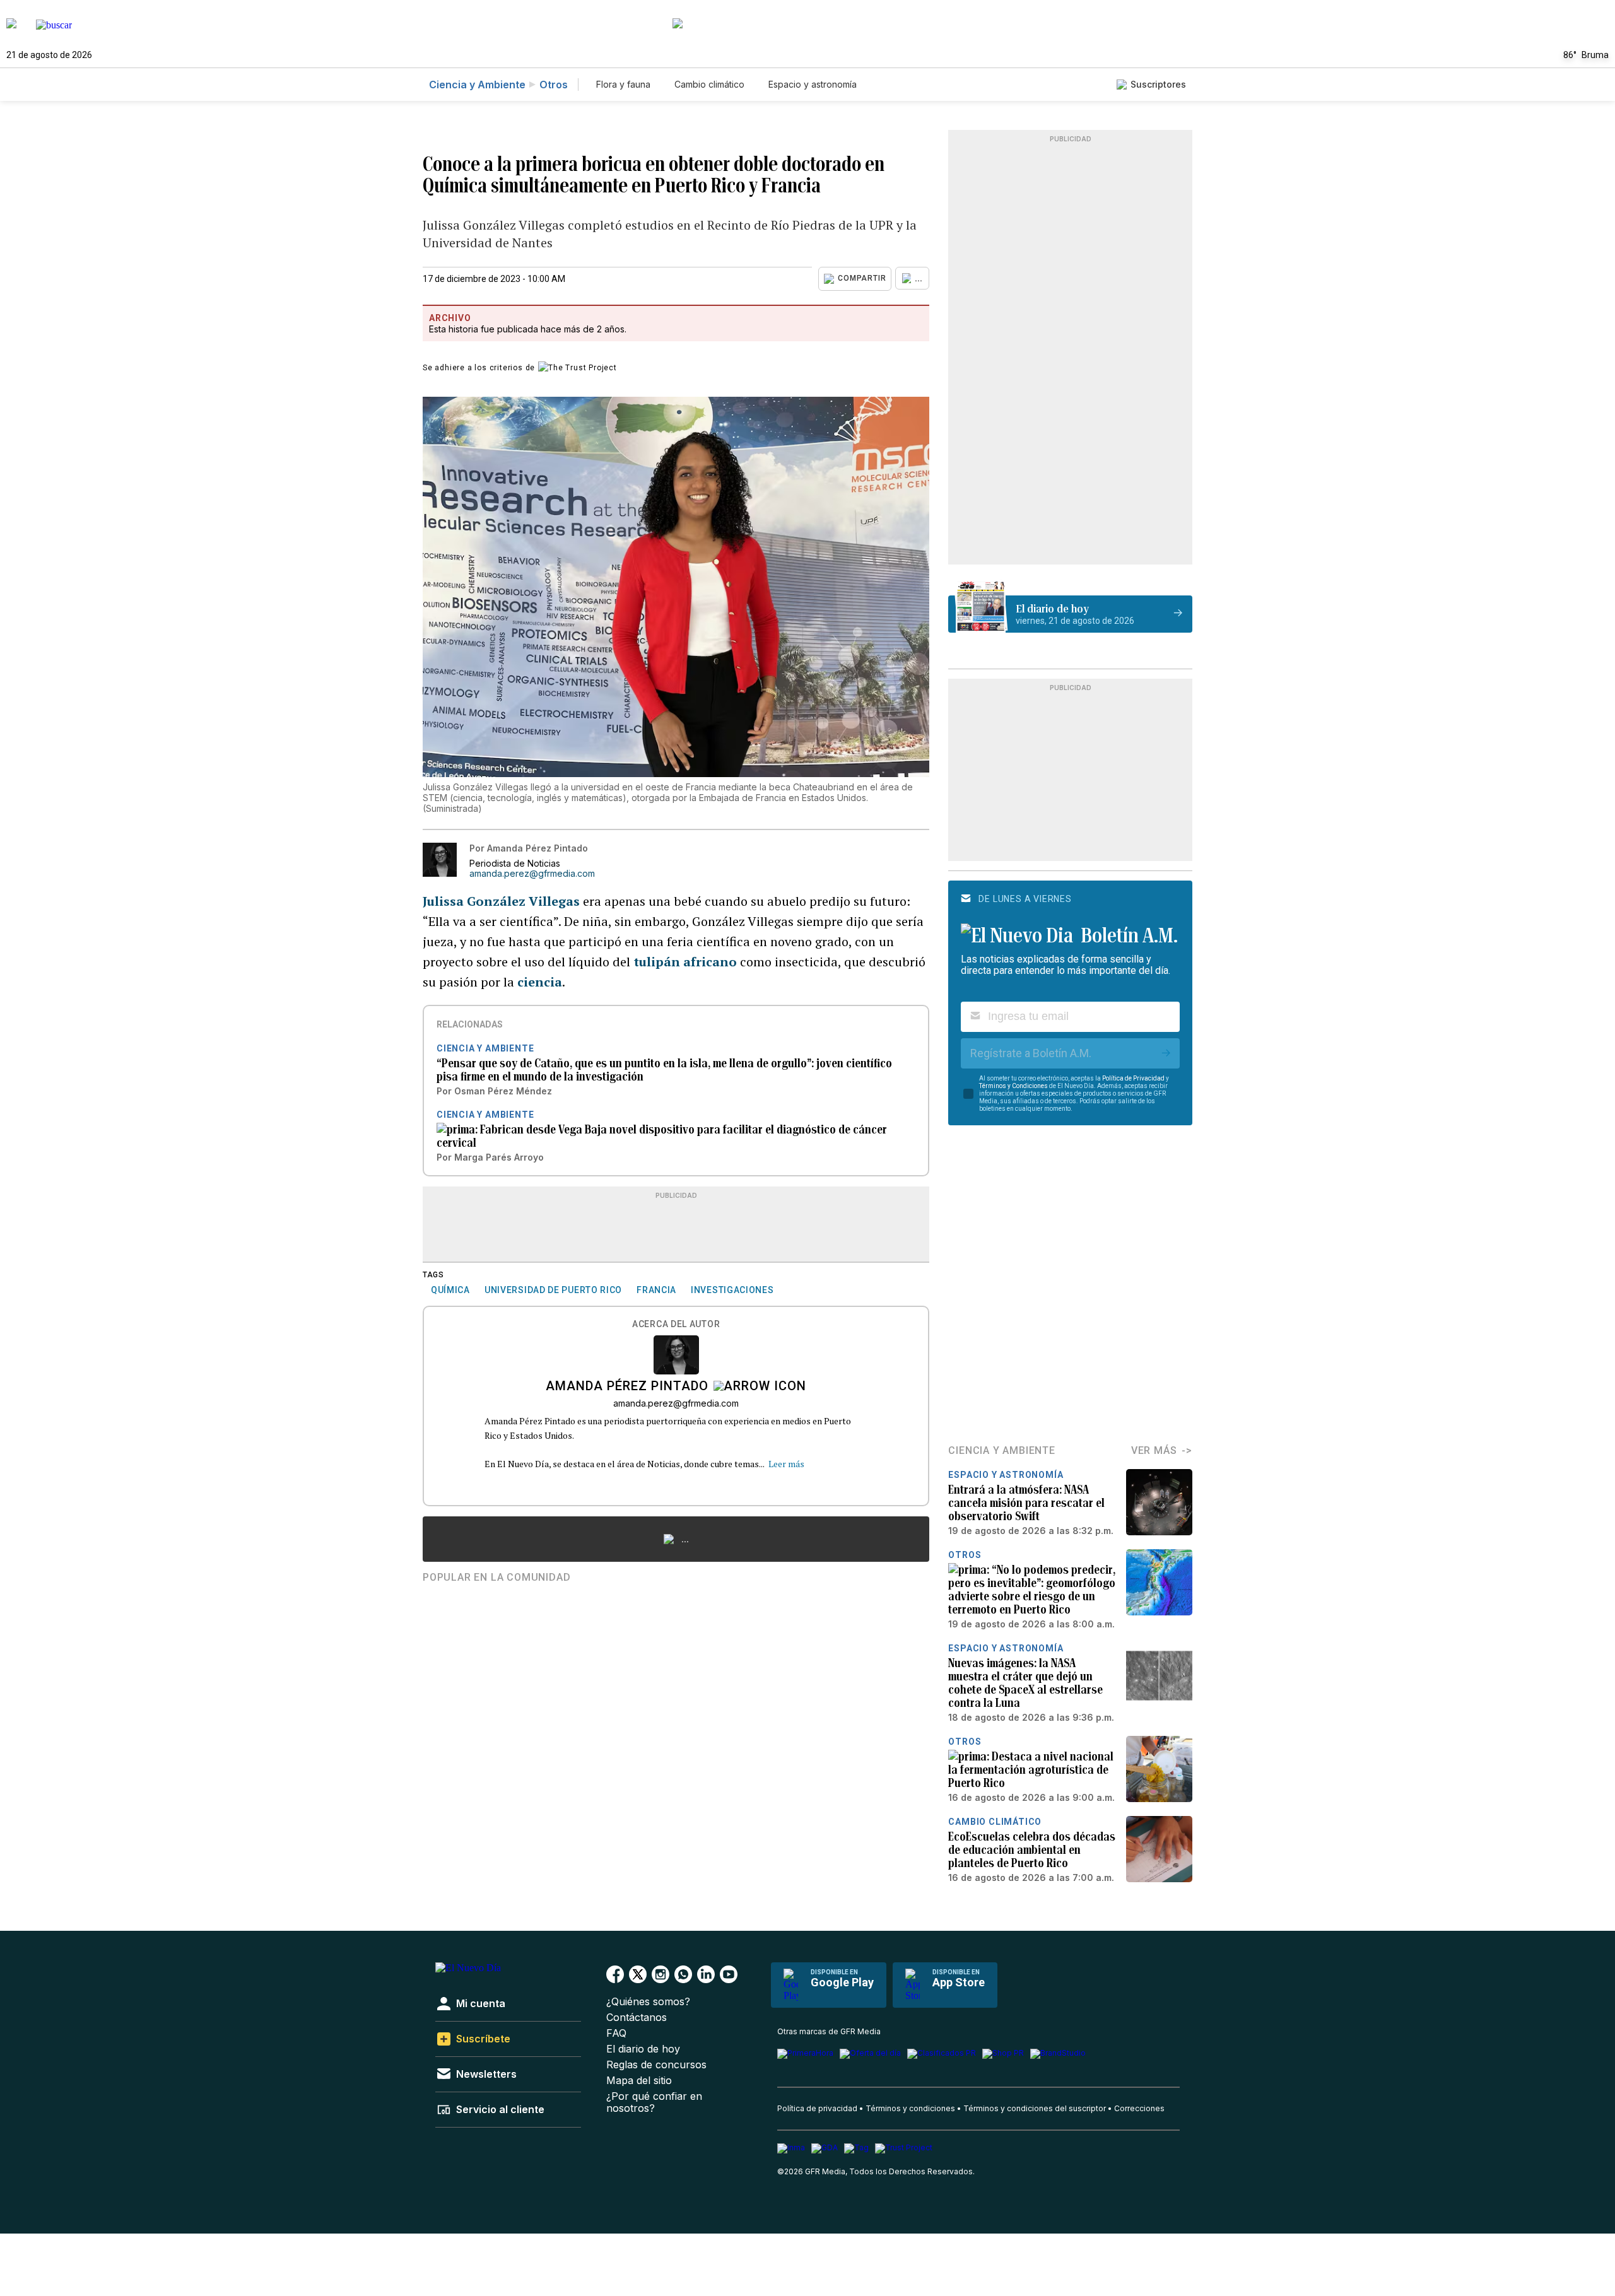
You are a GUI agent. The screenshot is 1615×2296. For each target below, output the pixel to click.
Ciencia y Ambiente (477, 85)
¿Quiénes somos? (648, 2002)
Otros (554, 85)
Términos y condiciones (910, 2108)
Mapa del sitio (639, 2081)
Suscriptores (1158, 84)
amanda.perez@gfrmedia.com (532, 874)
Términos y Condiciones (1013, 1086)
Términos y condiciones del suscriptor (1035, 2108)
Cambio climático (709, 84)
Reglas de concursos (656, 2065)
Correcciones (1139, 2108)
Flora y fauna (623, 84)
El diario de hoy (643, 2049)
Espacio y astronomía (813, 84)
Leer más (786, 1464)
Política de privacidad (817, 2108)
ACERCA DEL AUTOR (676, 1324)
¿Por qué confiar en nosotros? (654, 2102)
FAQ (616, 2033)
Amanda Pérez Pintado (627, 1387)
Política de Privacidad (1133, 1078)
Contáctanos (637, 2018)
